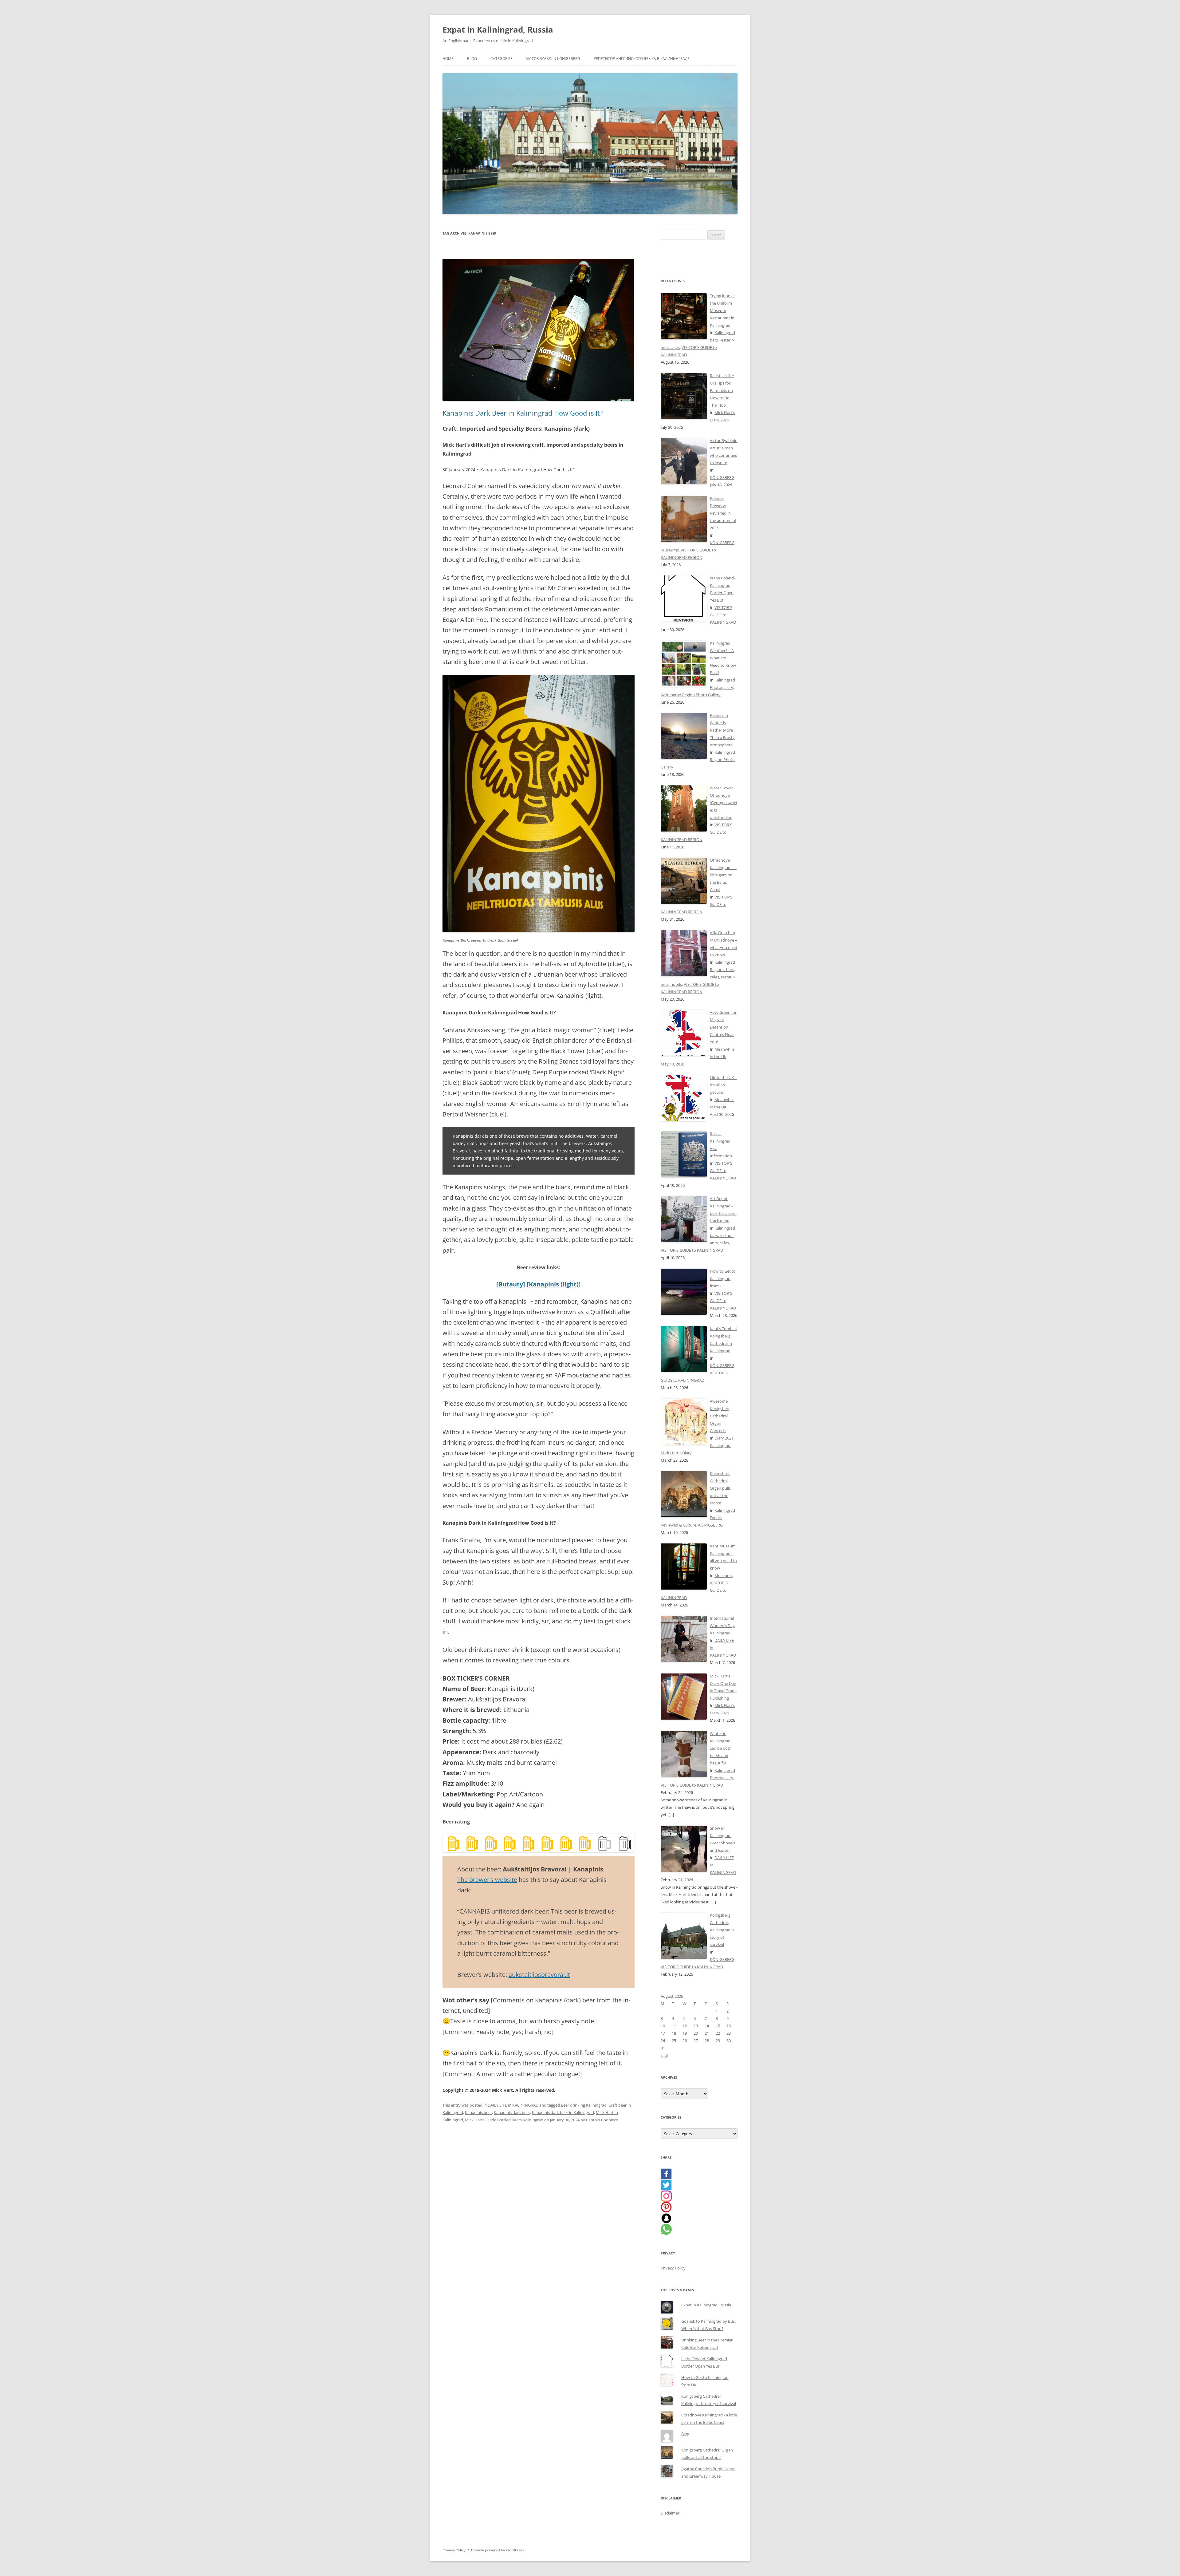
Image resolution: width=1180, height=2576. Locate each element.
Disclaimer (670, 2513)
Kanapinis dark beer (512, 2112)
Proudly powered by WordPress (498, 2550)
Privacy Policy (673, 2268)
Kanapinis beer (478, 2112)
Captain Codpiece (602, 2120)
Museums (670, 550)
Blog (472, 59)
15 (718, 2026)
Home (448, 59)
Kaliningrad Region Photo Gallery (691, 695)
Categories (502, 59)
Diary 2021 (724, 1438)
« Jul (664, 2055)
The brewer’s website (487, 1880)
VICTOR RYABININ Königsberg (553, 59)
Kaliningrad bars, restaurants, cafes (722, 1235)
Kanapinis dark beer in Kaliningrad (563, 2112)
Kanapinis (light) (554, 1284)
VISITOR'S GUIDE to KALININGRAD (723, 615)
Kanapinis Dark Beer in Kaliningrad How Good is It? (523, 413)
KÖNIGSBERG (722, 477)
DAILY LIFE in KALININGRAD (513, 2105)
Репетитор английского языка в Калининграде (642, 59)
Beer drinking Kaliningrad (584, 2105)
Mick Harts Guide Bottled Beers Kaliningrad (504, 2120)
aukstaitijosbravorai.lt (539, 1975)
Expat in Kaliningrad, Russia (498, 30)
